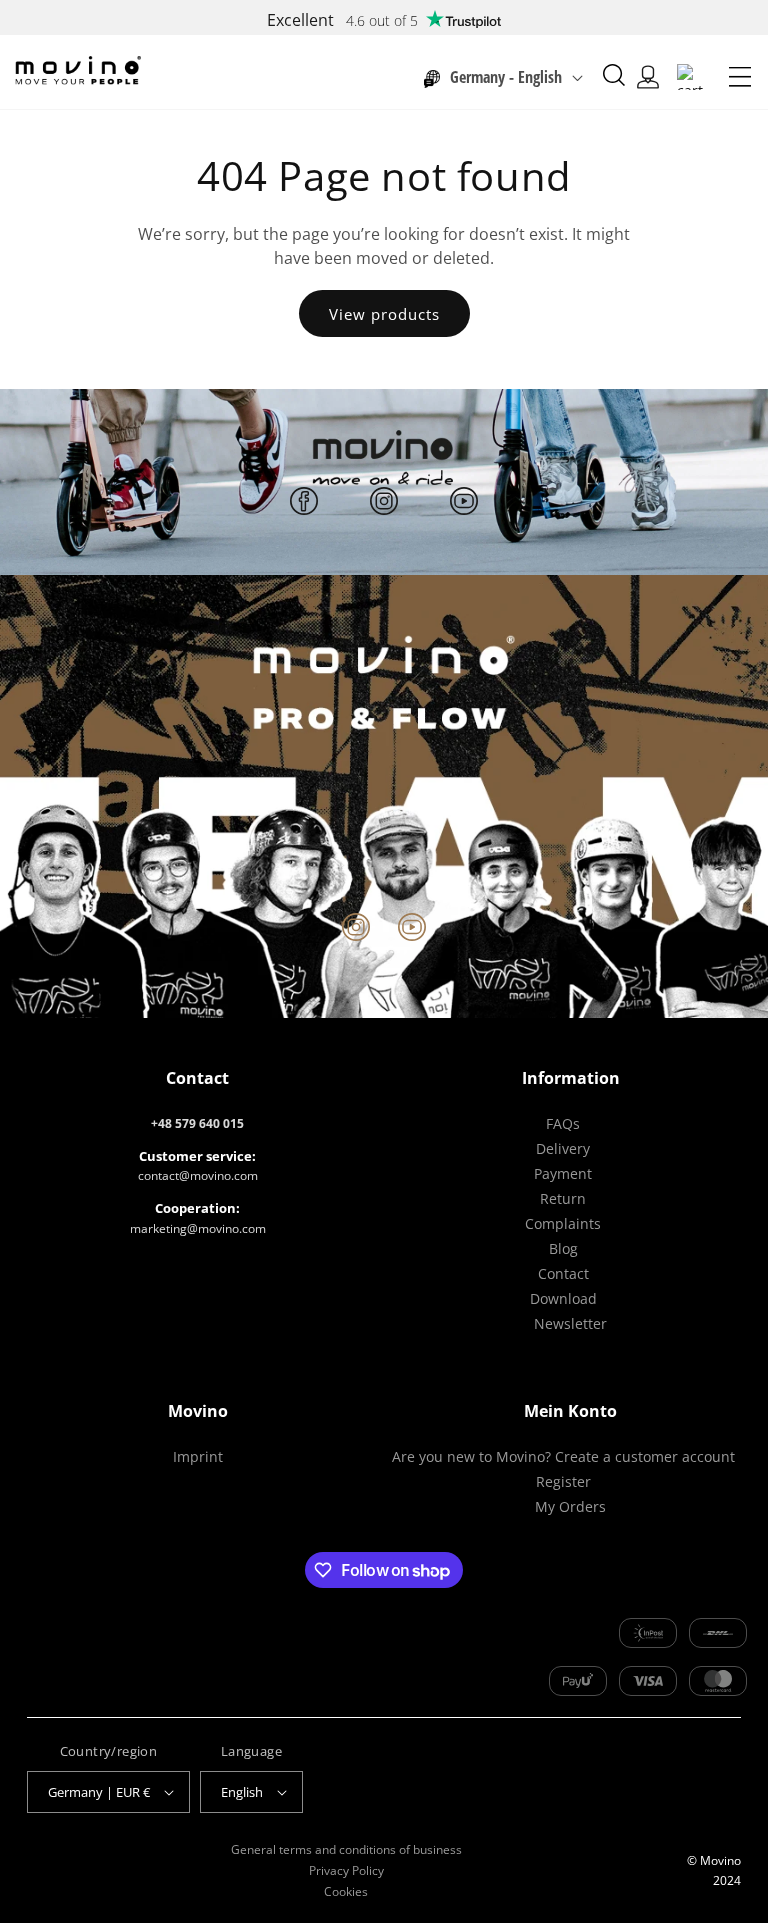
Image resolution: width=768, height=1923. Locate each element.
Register (563, 1481)
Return (563, 1198)
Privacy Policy (346, 1870)
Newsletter (570, 1323)
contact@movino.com (198, 1175)
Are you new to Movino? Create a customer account (563, 1456)
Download (563, 1298)
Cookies (346, 1891)
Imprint (198, 1456)
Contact (563, 1273)
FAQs (563, 1123)
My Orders (570, 1506)
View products (384, 314)
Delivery (563, 1148)
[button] (740, 77)
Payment (563, 1173)
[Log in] (648, 77)
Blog (563, 1248)
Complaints (563, 1223)
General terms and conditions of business (346, 1849)
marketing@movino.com (198, 1228)
